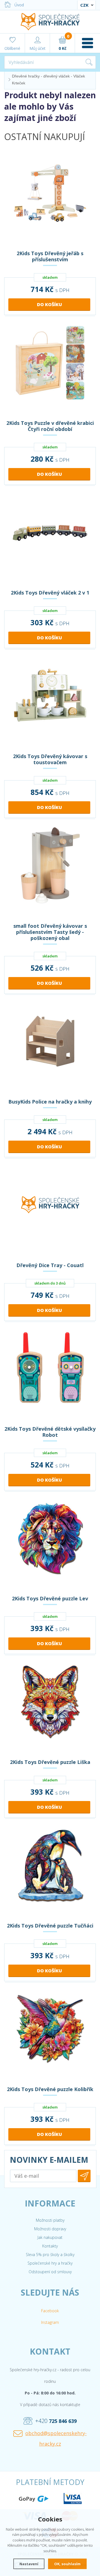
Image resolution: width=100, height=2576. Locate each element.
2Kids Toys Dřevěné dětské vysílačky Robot (50, 1432)
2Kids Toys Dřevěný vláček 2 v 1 (50, 593)
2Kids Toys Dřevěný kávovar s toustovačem (50, 759)
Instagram (50, 2322)
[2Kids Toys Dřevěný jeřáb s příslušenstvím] (50, 200)
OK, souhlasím (67, 2564)
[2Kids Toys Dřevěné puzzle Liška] (50, 1709)
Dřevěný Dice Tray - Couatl (50, 1265)
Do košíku (49, 304)
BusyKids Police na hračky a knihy (50, 1102)
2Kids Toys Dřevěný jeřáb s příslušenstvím (50, 256)
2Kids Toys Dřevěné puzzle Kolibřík (50, 2089)
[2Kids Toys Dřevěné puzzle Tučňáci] (50, 1873)
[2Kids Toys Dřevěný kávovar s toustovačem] (50, 703)
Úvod (19, 5)
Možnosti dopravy (50, 2229)
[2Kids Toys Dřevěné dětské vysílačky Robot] (50, 1376)
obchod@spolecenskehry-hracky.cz (56, 2438)
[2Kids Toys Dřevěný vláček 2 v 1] (50, 540)
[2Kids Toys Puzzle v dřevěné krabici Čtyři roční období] (50, 370)
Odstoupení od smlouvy (50, 2272)
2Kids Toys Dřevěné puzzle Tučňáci (50, 1926)
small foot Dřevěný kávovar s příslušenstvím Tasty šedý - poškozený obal (50, 932)
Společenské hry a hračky (50, 2263)
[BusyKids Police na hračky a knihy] (50, 1049)
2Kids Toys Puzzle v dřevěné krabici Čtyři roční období (50, 426)
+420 (56, 2421)
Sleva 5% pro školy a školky (50, 2255)
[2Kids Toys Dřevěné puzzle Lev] (50, 1546)
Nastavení (29, 2564)
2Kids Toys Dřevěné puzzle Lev (50, 1598)
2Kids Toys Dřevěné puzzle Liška (50, 1762)
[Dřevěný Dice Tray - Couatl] (50, 1212)
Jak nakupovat (50, 2237)
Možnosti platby (50, 2220)
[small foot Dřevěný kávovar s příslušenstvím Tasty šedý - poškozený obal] (50, 873)
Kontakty (50, 2246)
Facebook (50, 2311)
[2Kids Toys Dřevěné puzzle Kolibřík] (50, 2036)
